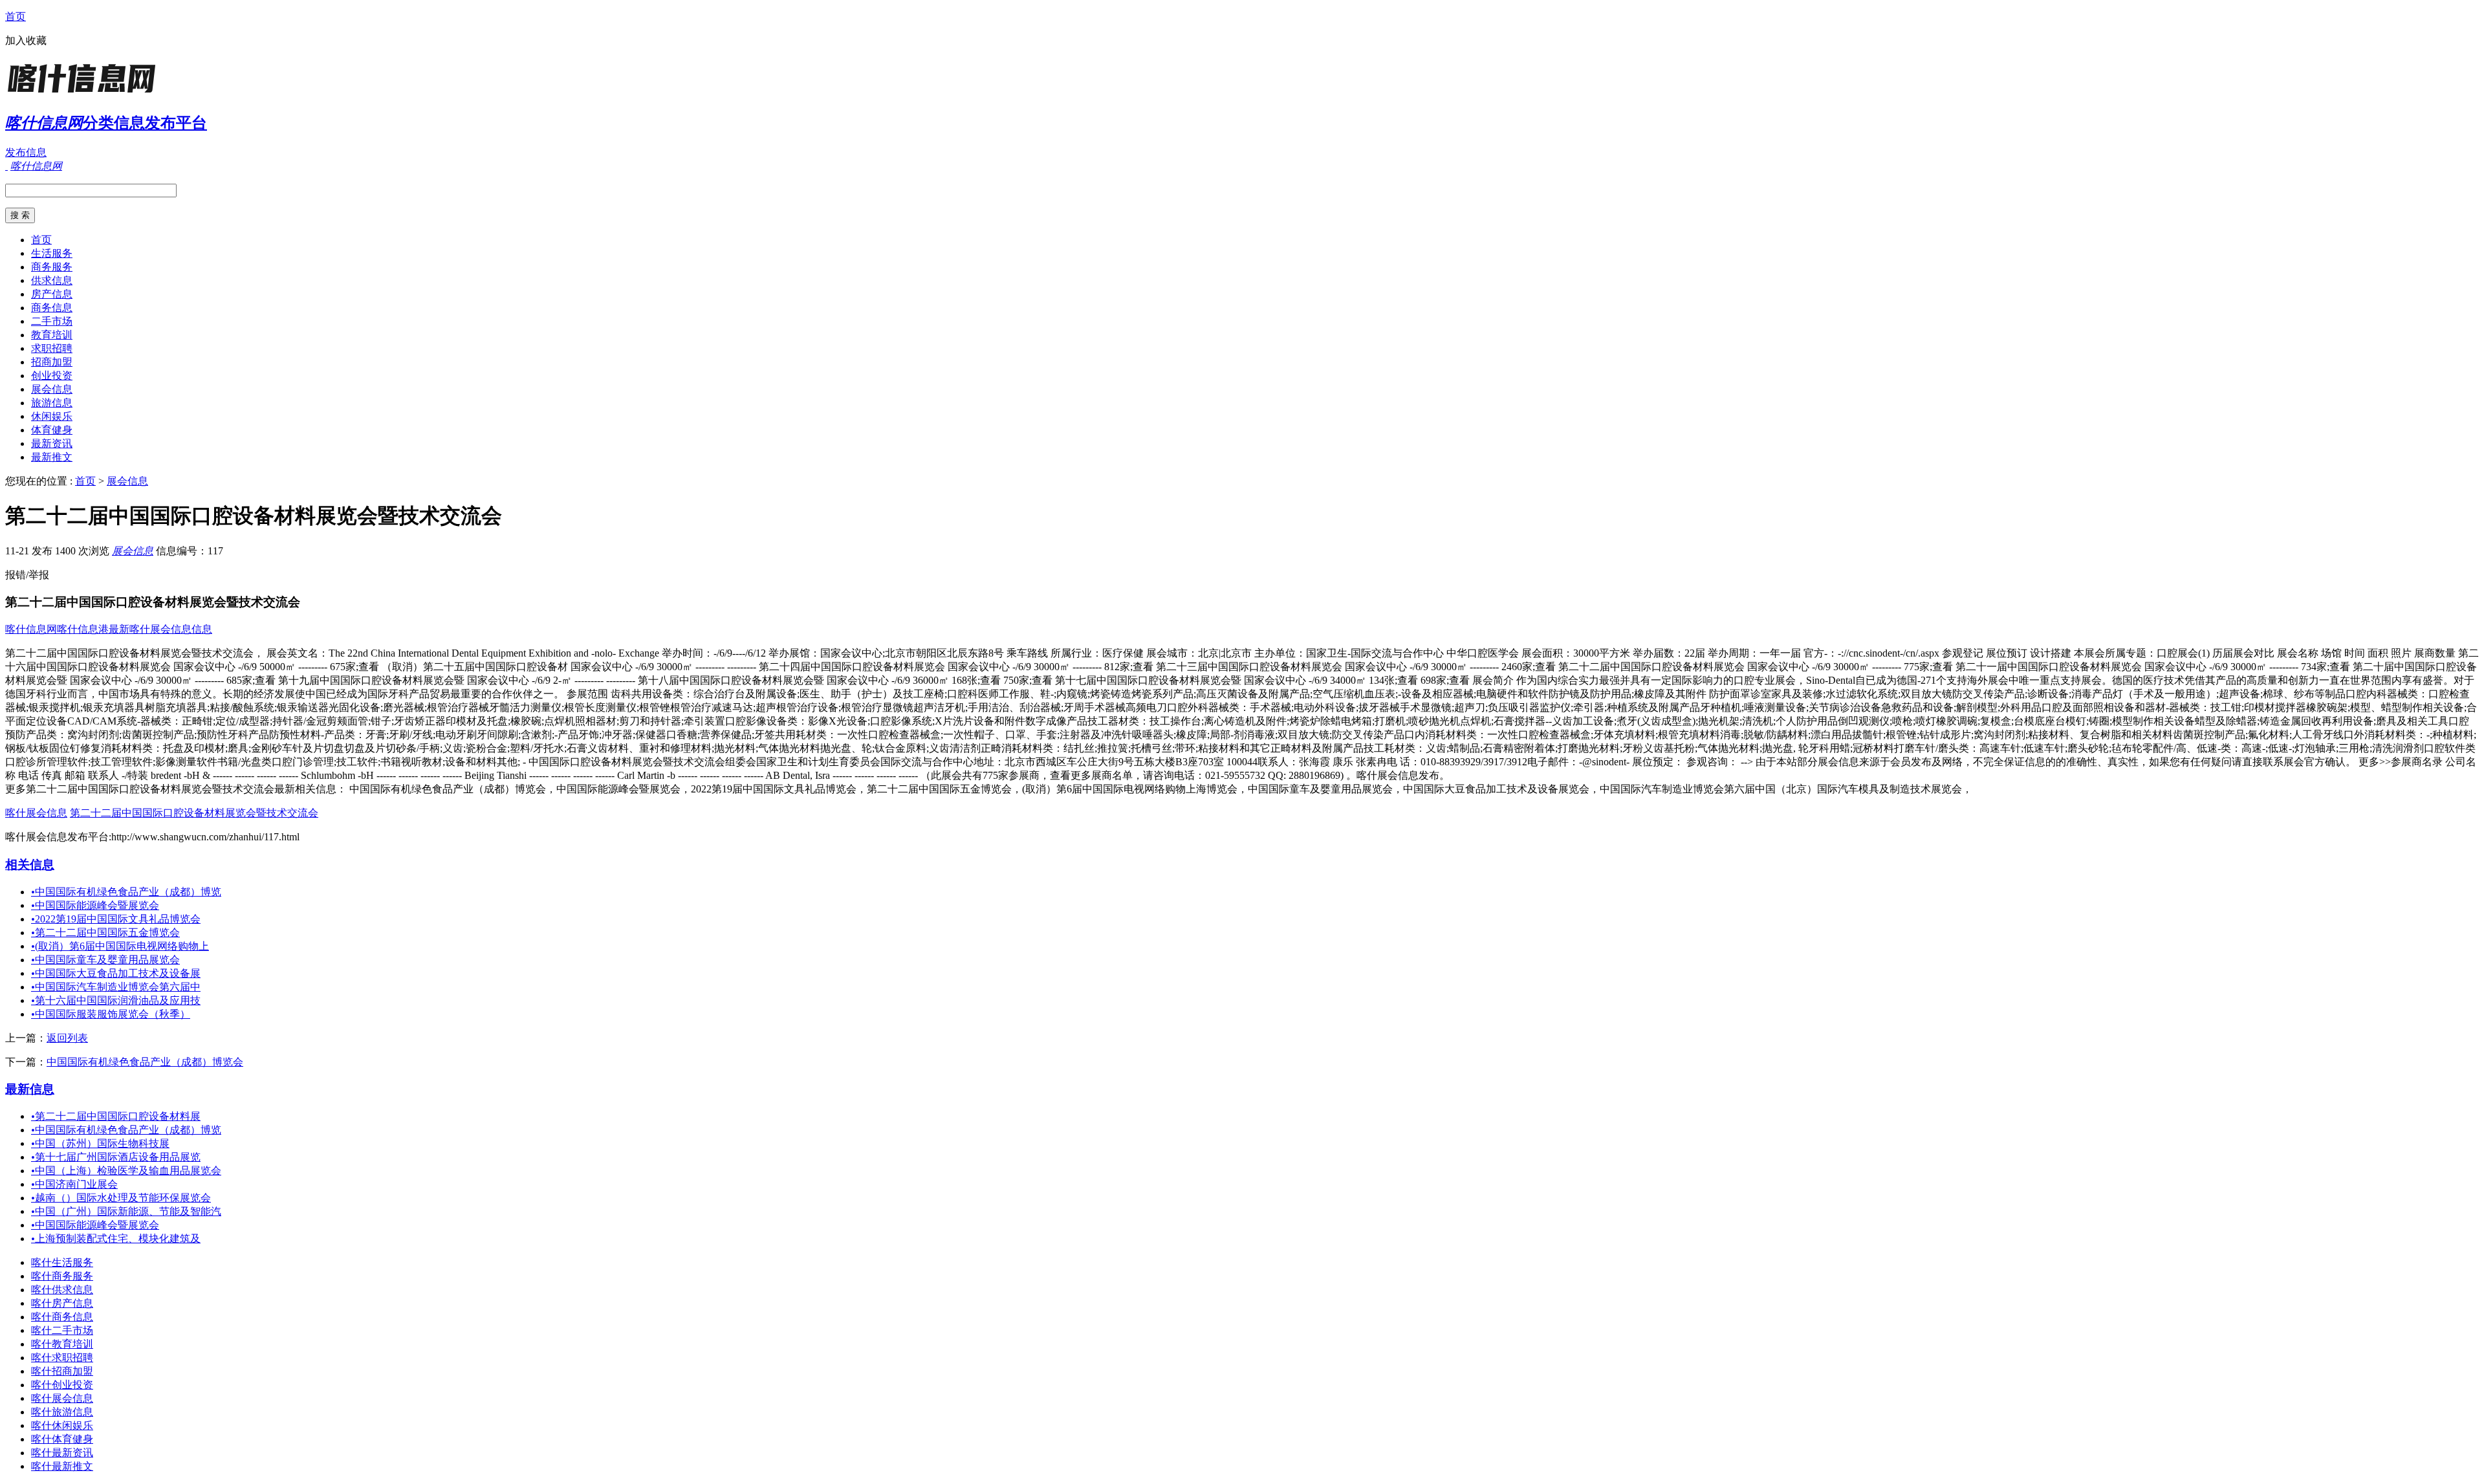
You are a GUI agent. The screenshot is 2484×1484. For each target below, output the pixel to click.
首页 (16, 16)
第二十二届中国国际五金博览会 (105, 933)
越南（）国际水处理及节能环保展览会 (121, 1198)
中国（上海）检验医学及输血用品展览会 (126, 1171)
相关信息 (30, 865)
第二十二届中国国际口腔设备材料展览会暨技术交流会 (194, 813)
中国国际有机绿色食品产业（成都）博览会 (145, 1062)
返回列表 (67, 1038)
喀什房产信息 (62, 1303)
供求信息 (52, 280)
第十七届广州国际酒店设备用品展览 (116, 1157)
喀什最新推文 (62, 1466)
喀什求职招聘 (62, 1358)
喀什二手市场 (62, 1330)
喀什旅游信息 (62, 1412)
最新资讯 (52, 443)
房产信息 (52, 294)
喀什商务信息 (62, 1317)
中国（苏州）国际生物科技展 (100, 1143)
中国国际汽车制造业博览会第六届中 (116, 987)
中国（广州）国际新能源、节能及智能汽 (126, 1211)
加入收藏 (26, 40)
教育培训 (52, 335)
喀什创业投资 (62, 1385)
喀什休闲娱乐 (62, 1425)
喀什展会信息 (36, 813)
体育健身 (52, 430)
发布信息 (26, 152)
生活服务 (52, 253)
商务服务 (52, 267)
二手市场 (52, 321)
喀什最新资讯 (62, 1453)
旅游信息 (52, 403)
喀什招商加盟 (62, 1371)
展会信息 (52, 389)
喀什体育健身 (62, 1439)
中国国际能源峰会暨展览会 (95, 905)
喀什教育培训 (62, 1344)
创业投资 (52, 376)
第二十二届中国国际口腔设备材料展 (116, 1116)
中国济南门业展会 (74, 1184)
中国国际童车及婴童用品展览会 (105, 960)
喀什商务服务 (62, 1276)
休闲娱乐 (52, 416)
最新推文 (52, 457)
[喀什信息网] (86, 93)
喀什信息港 (83, 629)
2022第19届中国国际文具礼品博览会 (116, 919)
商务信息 (52, 308)
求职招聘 (52, 348)
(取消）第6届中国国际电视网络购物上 (120, 946)
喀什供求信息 (62, 1290)
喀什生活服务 (62, 1262)
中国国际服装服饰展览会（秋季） (111, 1014)
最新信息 (30, 1089)
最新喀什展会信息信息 (160, 629)
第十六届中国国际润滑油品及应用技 (116, 1000)
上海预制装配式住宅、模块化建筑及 (116, 1238)
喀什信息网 (31, 629)
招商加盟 (52, 362)
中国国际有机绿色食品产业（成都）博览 (126, 892)
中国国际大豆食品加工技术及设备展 (116, 973)
